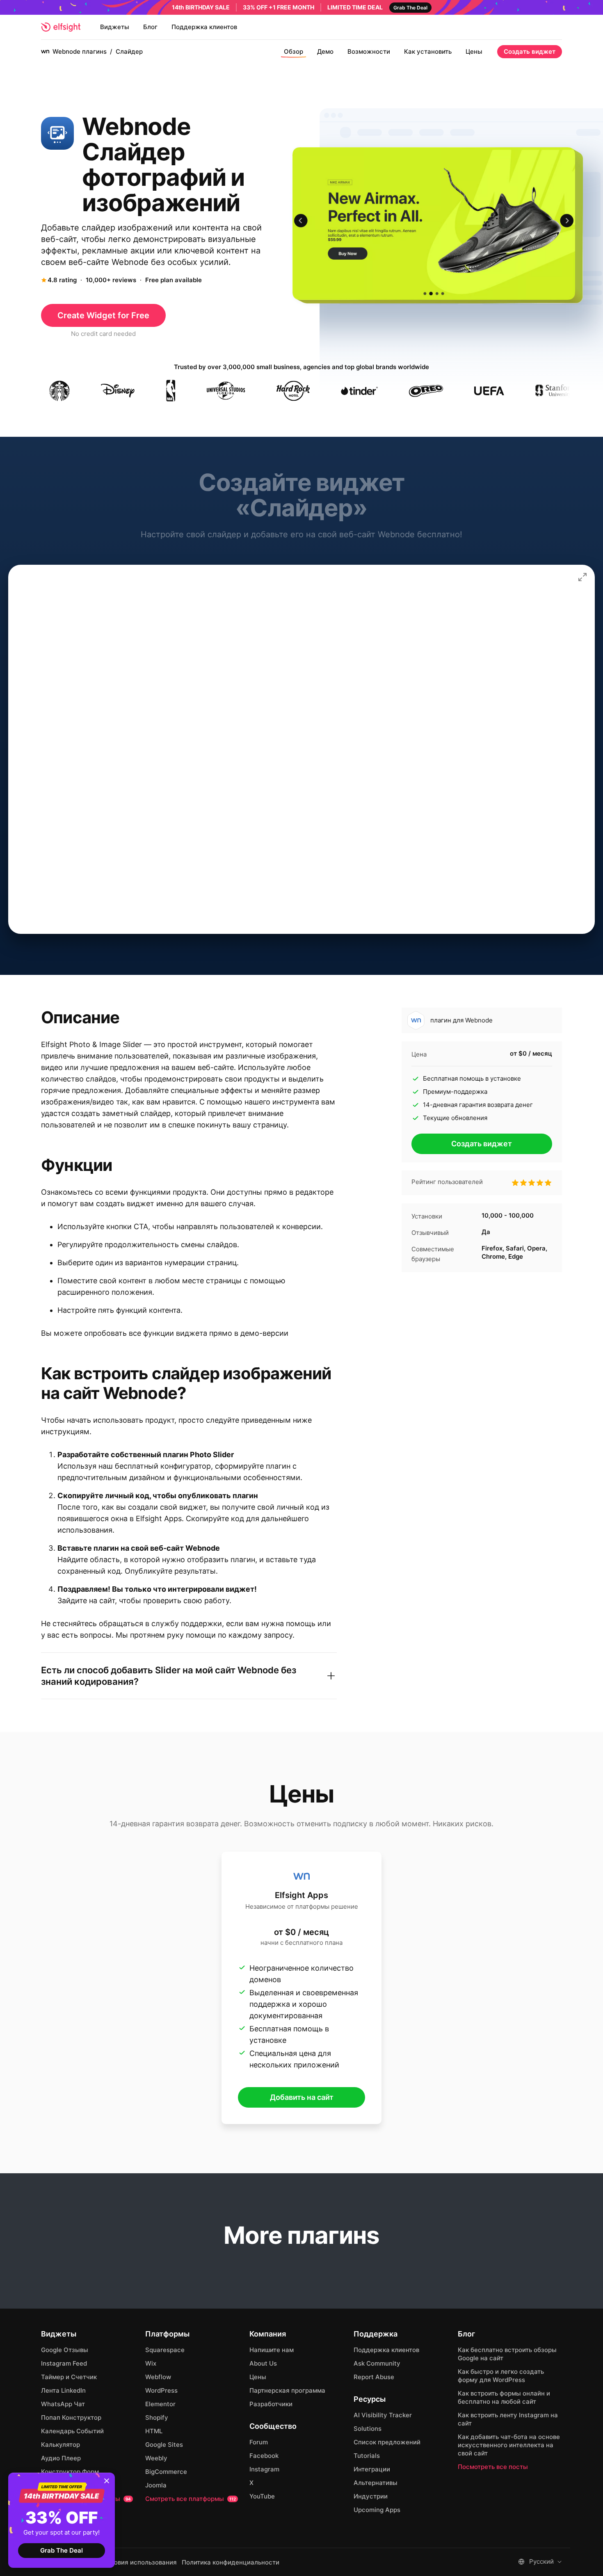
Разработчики (271, 2404)
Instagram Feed (64, 2363)
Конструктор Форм (70, 2472)
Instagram (264, 2469)
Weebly (156, 2458)
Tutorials (367, 2456)
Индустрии (371, 2496)
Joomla (156, 2485)
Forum (259, 2442)
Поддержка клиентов (204, 27)
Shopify (157, 2417)
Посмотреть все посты (493, 2467)
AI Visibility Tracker (383, 2415)
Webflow (158, 2377)
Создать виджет (530, 51)
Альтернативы (376, 2483)
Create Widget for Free (103, 315)
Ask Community (377, 2363)
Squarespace (165, 2350)
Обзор (294, 51)
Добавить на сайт (302, 2097)
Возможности (369, 51)
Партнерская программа (287, 2390)
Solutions (368, 2429)
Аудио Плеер (61, 2458)
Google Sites (164, 2445)
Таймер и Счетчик (69, 2377)
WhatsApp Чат (63, 2404)
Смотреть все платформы (191, 2499)
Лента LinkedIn (63, 2390)
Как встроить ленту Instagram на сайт (508, 2419)
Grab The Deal (62, 2550)
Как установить (428, 51)
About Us (263, 2363)
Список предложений (387, 2442)
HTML (154, 2431)
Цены (474, 51)
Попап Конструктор (71, 2417)
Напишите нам (272, 2350)
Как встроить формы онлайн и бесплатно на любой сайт (504, 2397)
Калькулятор (61, 2445)
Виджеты (115, 27)
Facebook (264, 2456)
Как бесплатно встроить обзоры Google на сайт (507, 2354)
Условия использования (140, 2562)
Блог (150, 27)
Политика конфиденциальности (231, 2562)
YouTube (262, 2496)
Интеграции (372, 2469)
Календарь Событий (72, 2431)
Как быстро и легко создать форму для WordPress (501, 2376)
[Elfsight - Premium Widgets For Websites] (61, 27)
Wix (151, 2363)
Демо (325, 51)
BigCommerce (166, 2472)
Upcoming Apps (377, 2510)
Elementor (160, 2404)
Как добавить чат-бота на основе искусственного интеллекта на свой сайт (509, 2445)
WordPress (161, 2390)
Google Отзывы (65, 2350)
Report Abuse (374, 2377)
